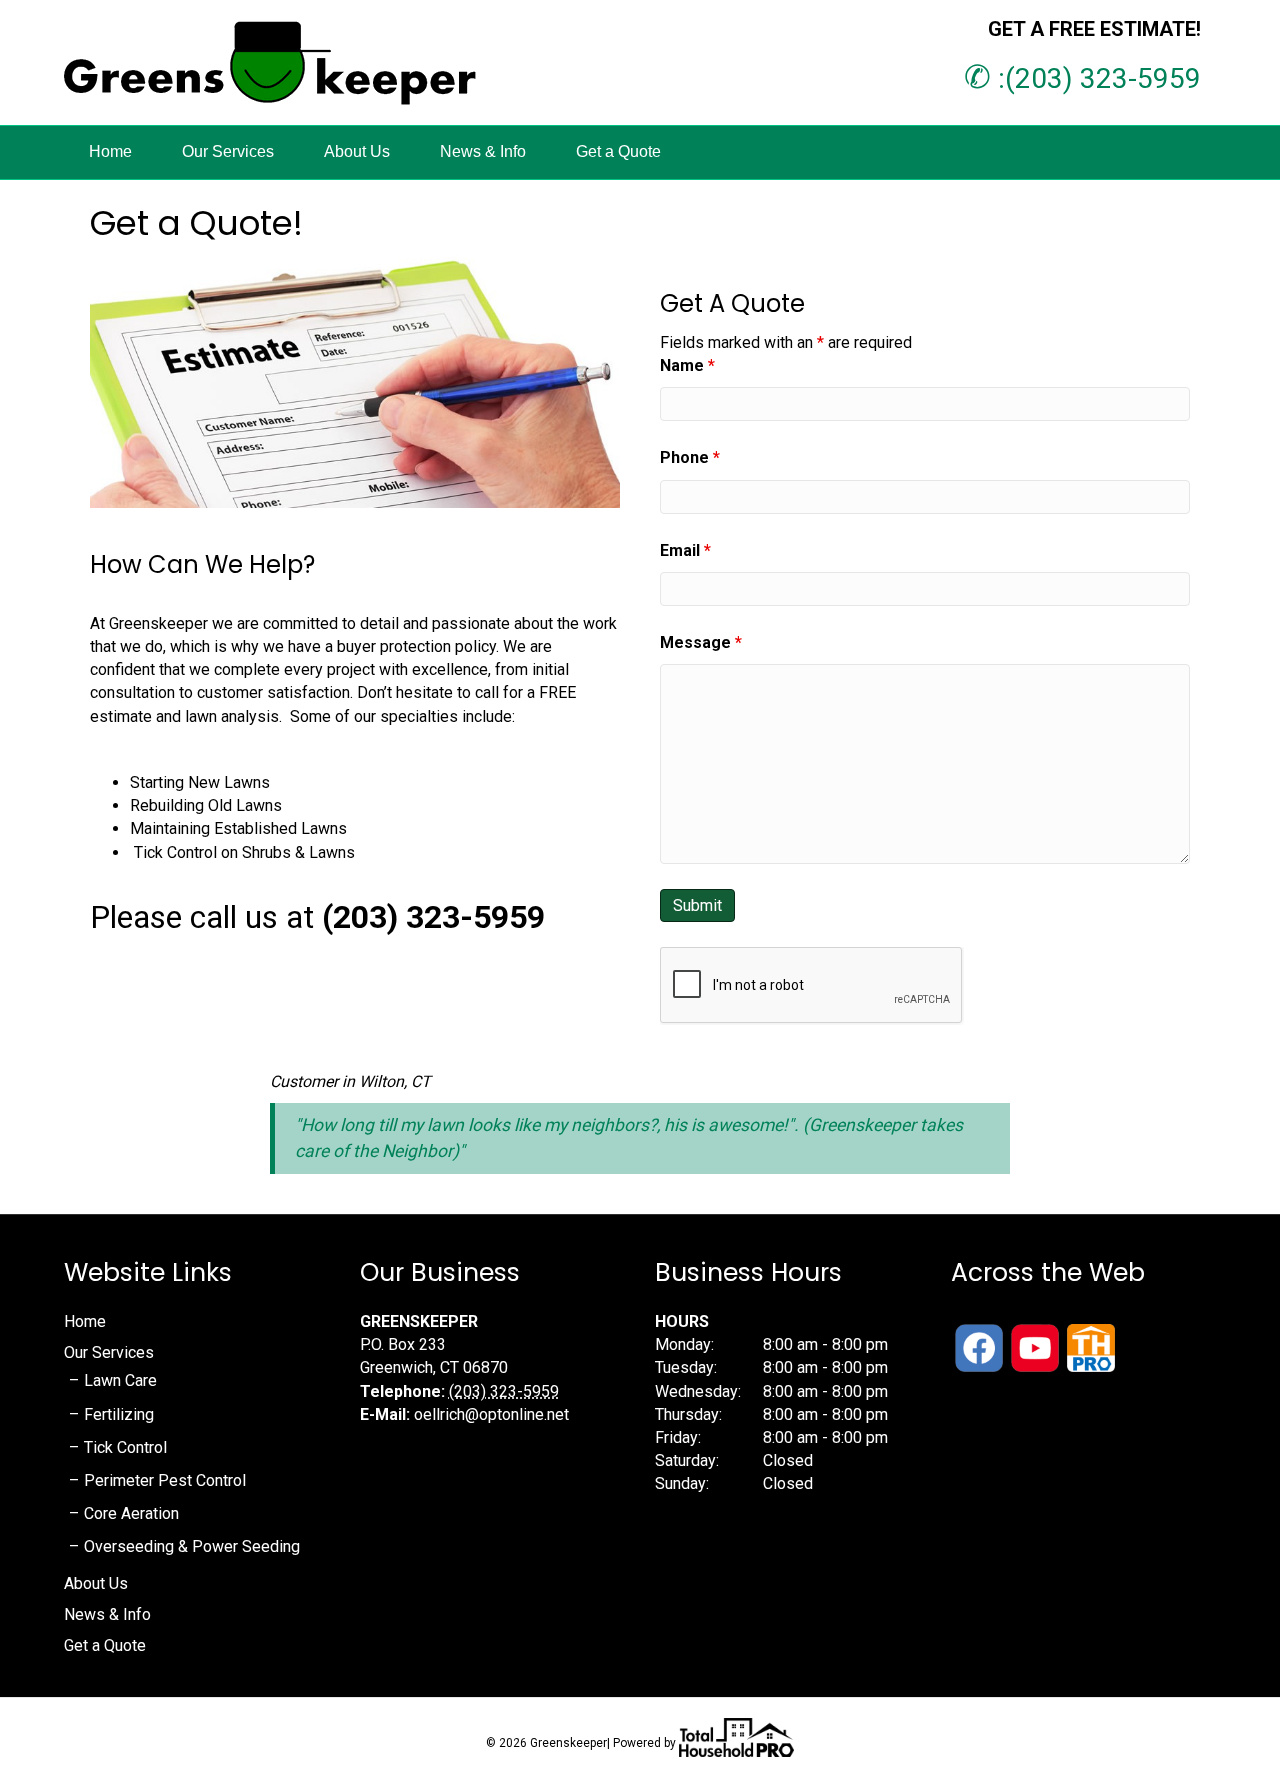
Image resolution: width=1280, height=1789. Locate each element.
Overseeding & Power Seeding (192, 1546)
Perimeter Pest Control (165, 1480)
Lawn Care (120, 1380)
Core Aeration (131, 1513)
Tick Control (125, 1447)
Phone (690, 457)
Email (685, 550)
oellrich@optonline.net (491, 1414)
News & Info (483, 151)
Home (110, 151)
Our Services (228, 151)
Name (687, 365)
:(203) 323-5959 (1082, 78)
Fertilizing (119, 1414)
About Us (357, 151)
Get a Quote (618, 151)
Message (701, 642)
